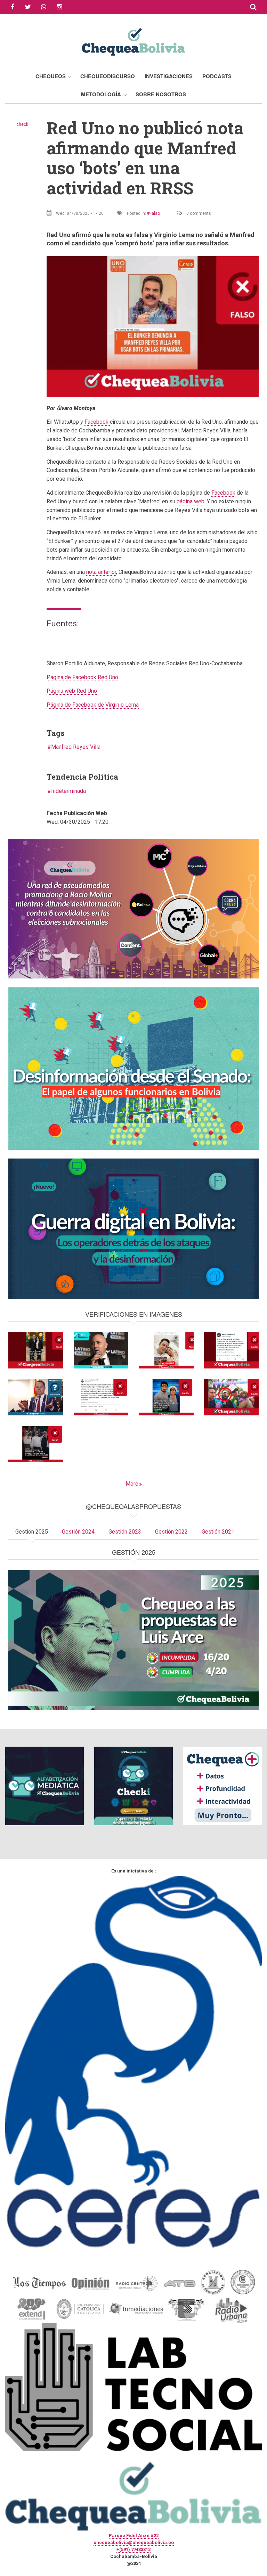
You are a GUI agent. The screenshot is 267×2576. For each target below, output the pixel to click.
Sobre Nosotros (161, 94)
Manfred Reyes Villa (76, 747)
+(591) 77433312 (133, 2549)
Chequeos (51, 76)
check (22, 124)
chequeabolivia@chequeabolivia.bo (134, 2542)
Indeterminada (68, 791)
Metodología (101, 94)
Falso (155, 213)
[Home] (133, 41)
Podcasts (217, 76)
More (132, 1484)
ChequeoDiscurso (108, 76)
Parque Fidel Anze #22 (134, 2536)
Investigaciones (169, 76)
